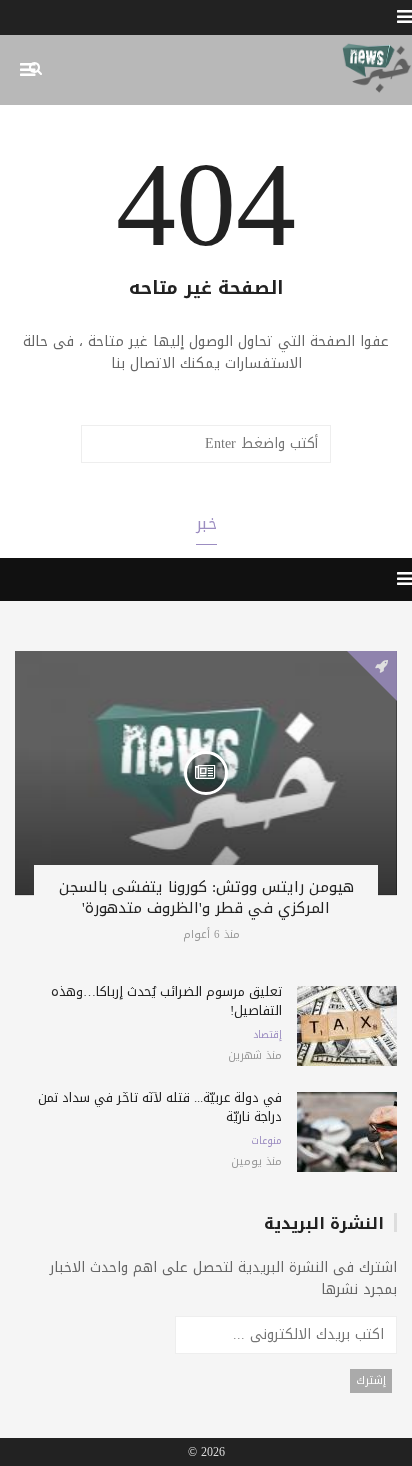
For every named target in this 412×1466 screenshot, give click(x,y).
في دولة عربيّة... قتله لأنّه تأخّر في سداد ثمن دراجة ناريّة (160, 1107)
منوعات (266, 1141)
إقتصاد (267, 1035)
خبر (206, 523)
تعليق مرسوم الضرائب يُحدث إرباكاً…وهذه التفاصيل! (166, 1001)
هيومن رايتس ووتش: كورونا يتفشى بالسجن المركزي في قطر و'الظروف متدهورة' (206, 897)
